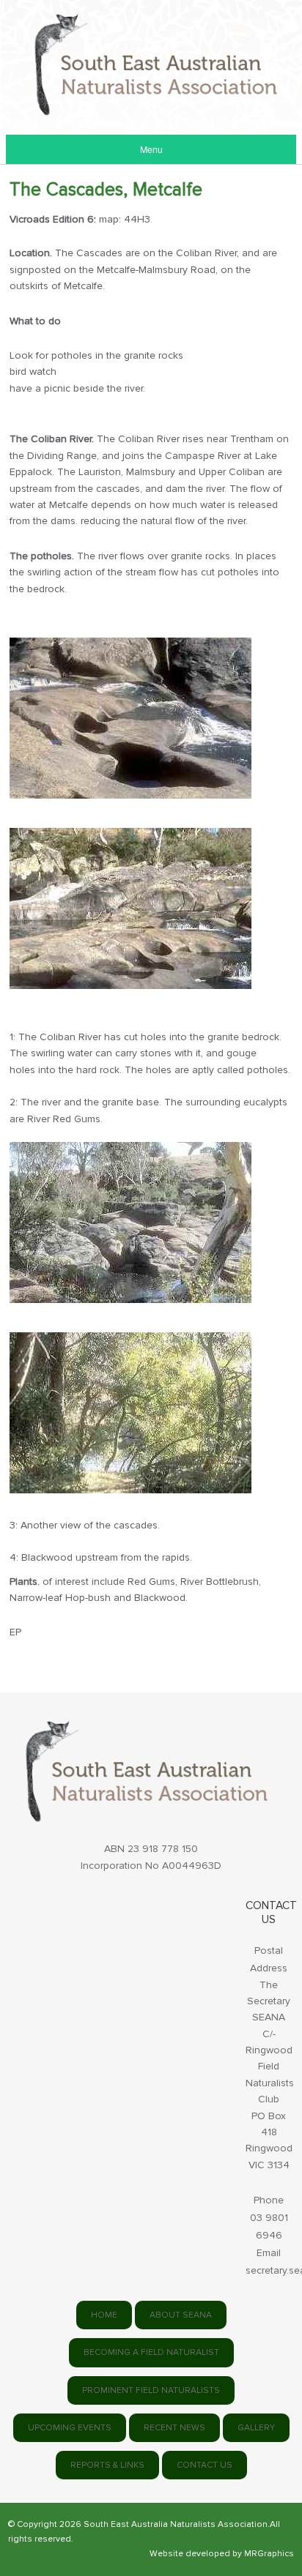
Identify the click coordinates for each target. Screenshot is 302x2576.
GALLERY (256, 2428)
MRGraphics (269, 2554)
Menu (151, 149)
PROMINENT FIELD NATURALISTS (151, 2390)
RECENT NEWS (174, 2428)
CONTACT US (205, 2465)
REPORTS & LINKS (107, 2465)
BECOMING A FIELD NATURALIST (151, 2352)
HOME (104, 2315)
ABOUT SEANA (181, 2315)
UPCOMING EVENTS (70, 2428)
